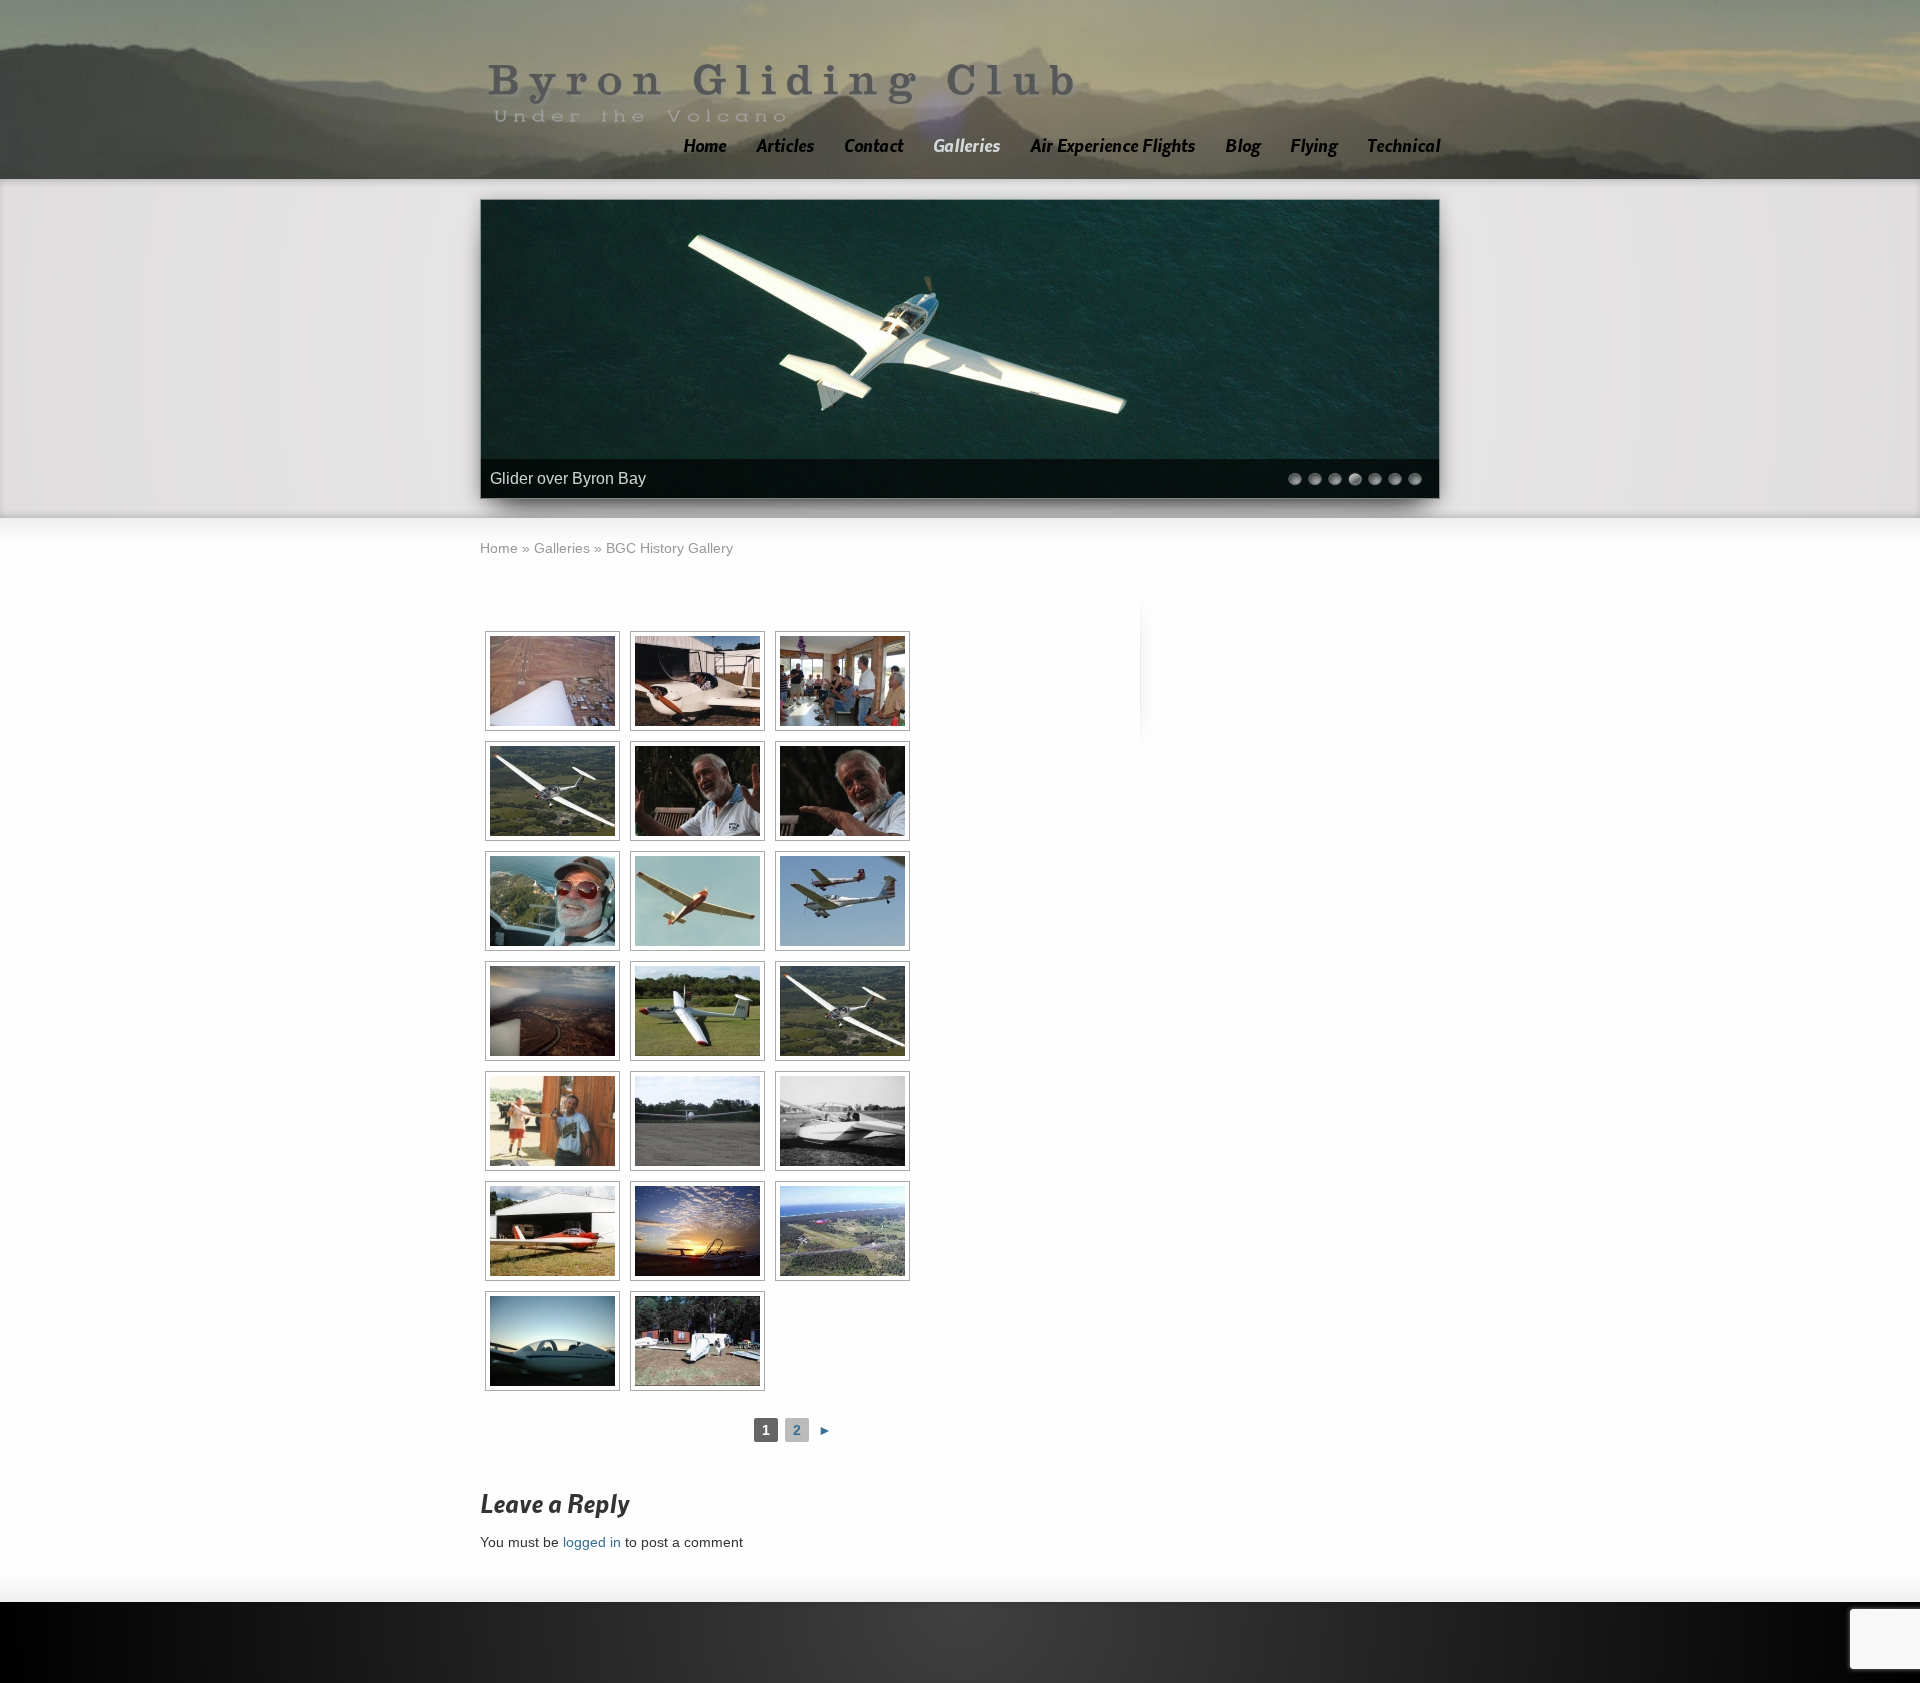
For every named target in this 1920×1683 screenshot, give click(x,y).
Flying (1313, 146)
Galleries (966, 146)
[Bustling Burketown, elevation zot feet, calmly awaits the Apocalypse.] (552, 1011)
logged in (592, 1542)
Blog (1242, 146)
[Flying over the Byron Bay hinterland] (552, 791)
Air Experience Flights (1112, 146)
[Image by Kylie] (552, 901)
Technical (1403, 146)
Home (704, 146)
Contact (873, 146)
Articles (785, 146)
